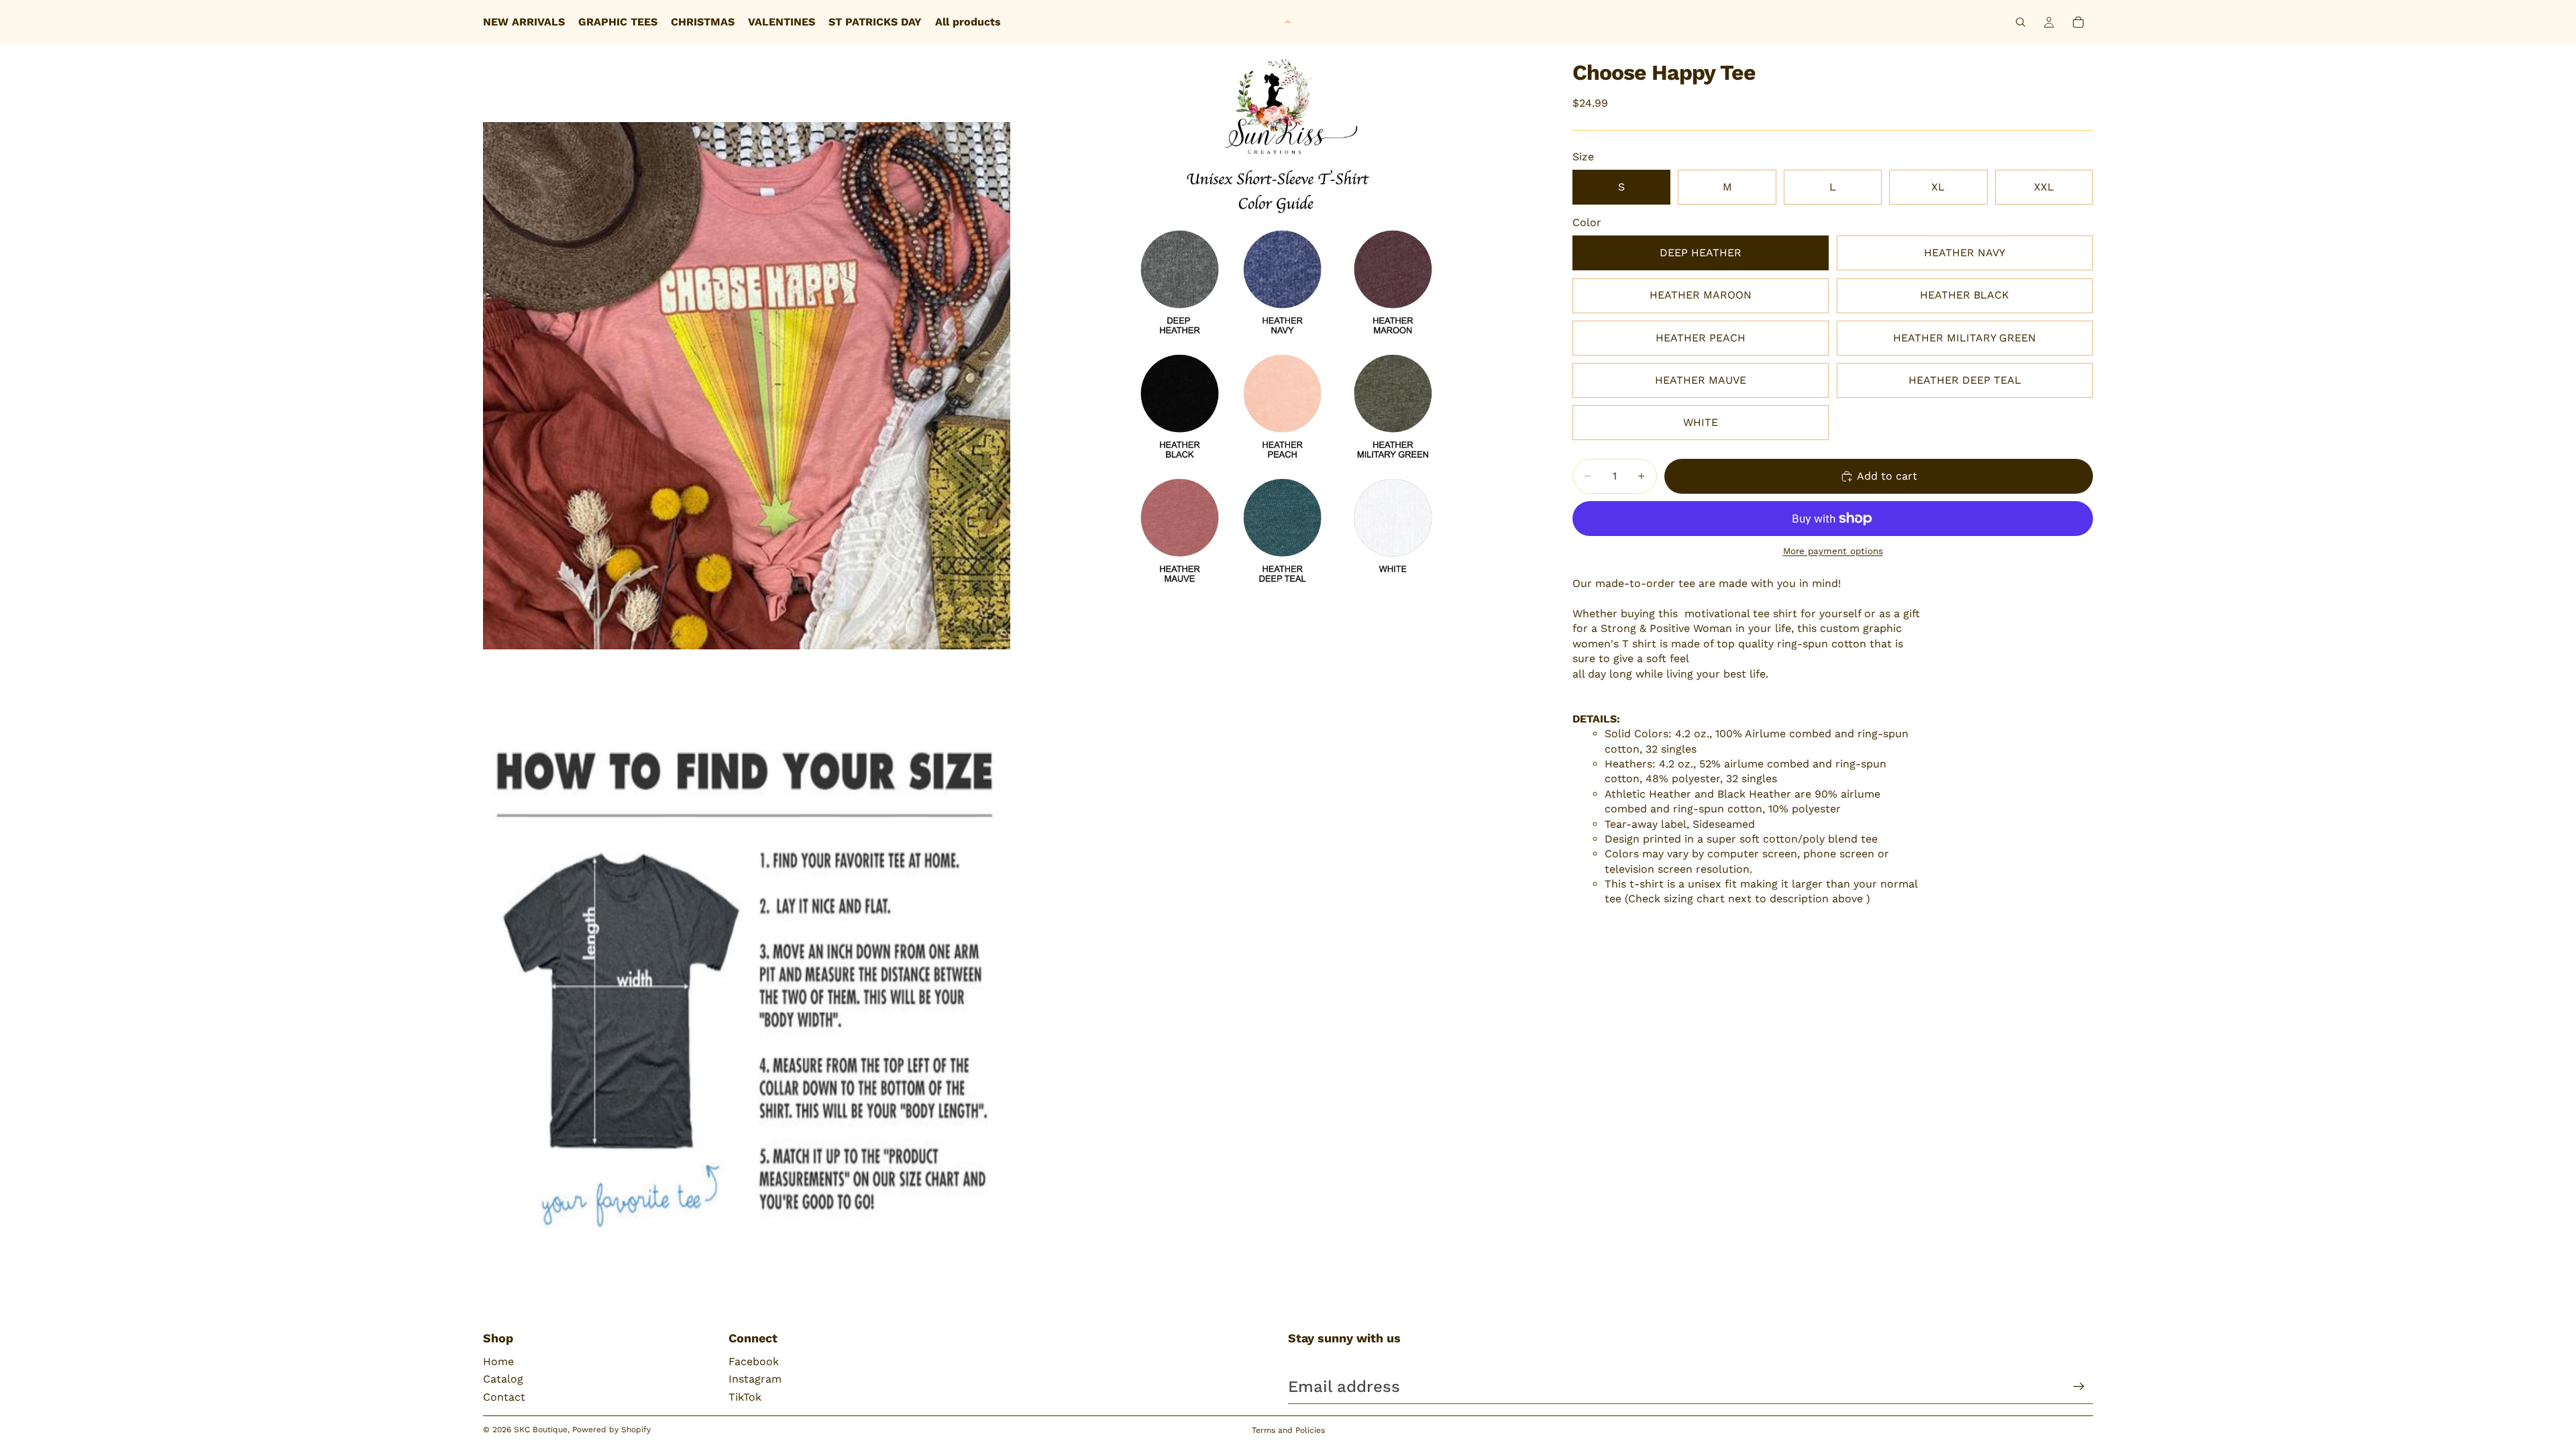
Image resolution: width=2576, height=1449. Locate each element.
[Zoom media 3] (747, 994)
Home (498, 1361)
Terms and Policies (1288, 1430)
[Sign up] (2079, 1387)
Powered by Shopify (611, 1430)
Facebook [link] (754, 1361)
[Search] (2021, 22)
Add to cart (1887, 476)
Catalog (503, 1379)
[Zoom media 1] (747, 385)
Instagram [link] (755, 1379)
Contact (504, 1397)
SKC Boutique (541, 1430)
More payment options (1833, 551)
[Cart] (2078, 22)
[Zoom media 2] (1277, 385)
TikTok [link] (745, 1397)
